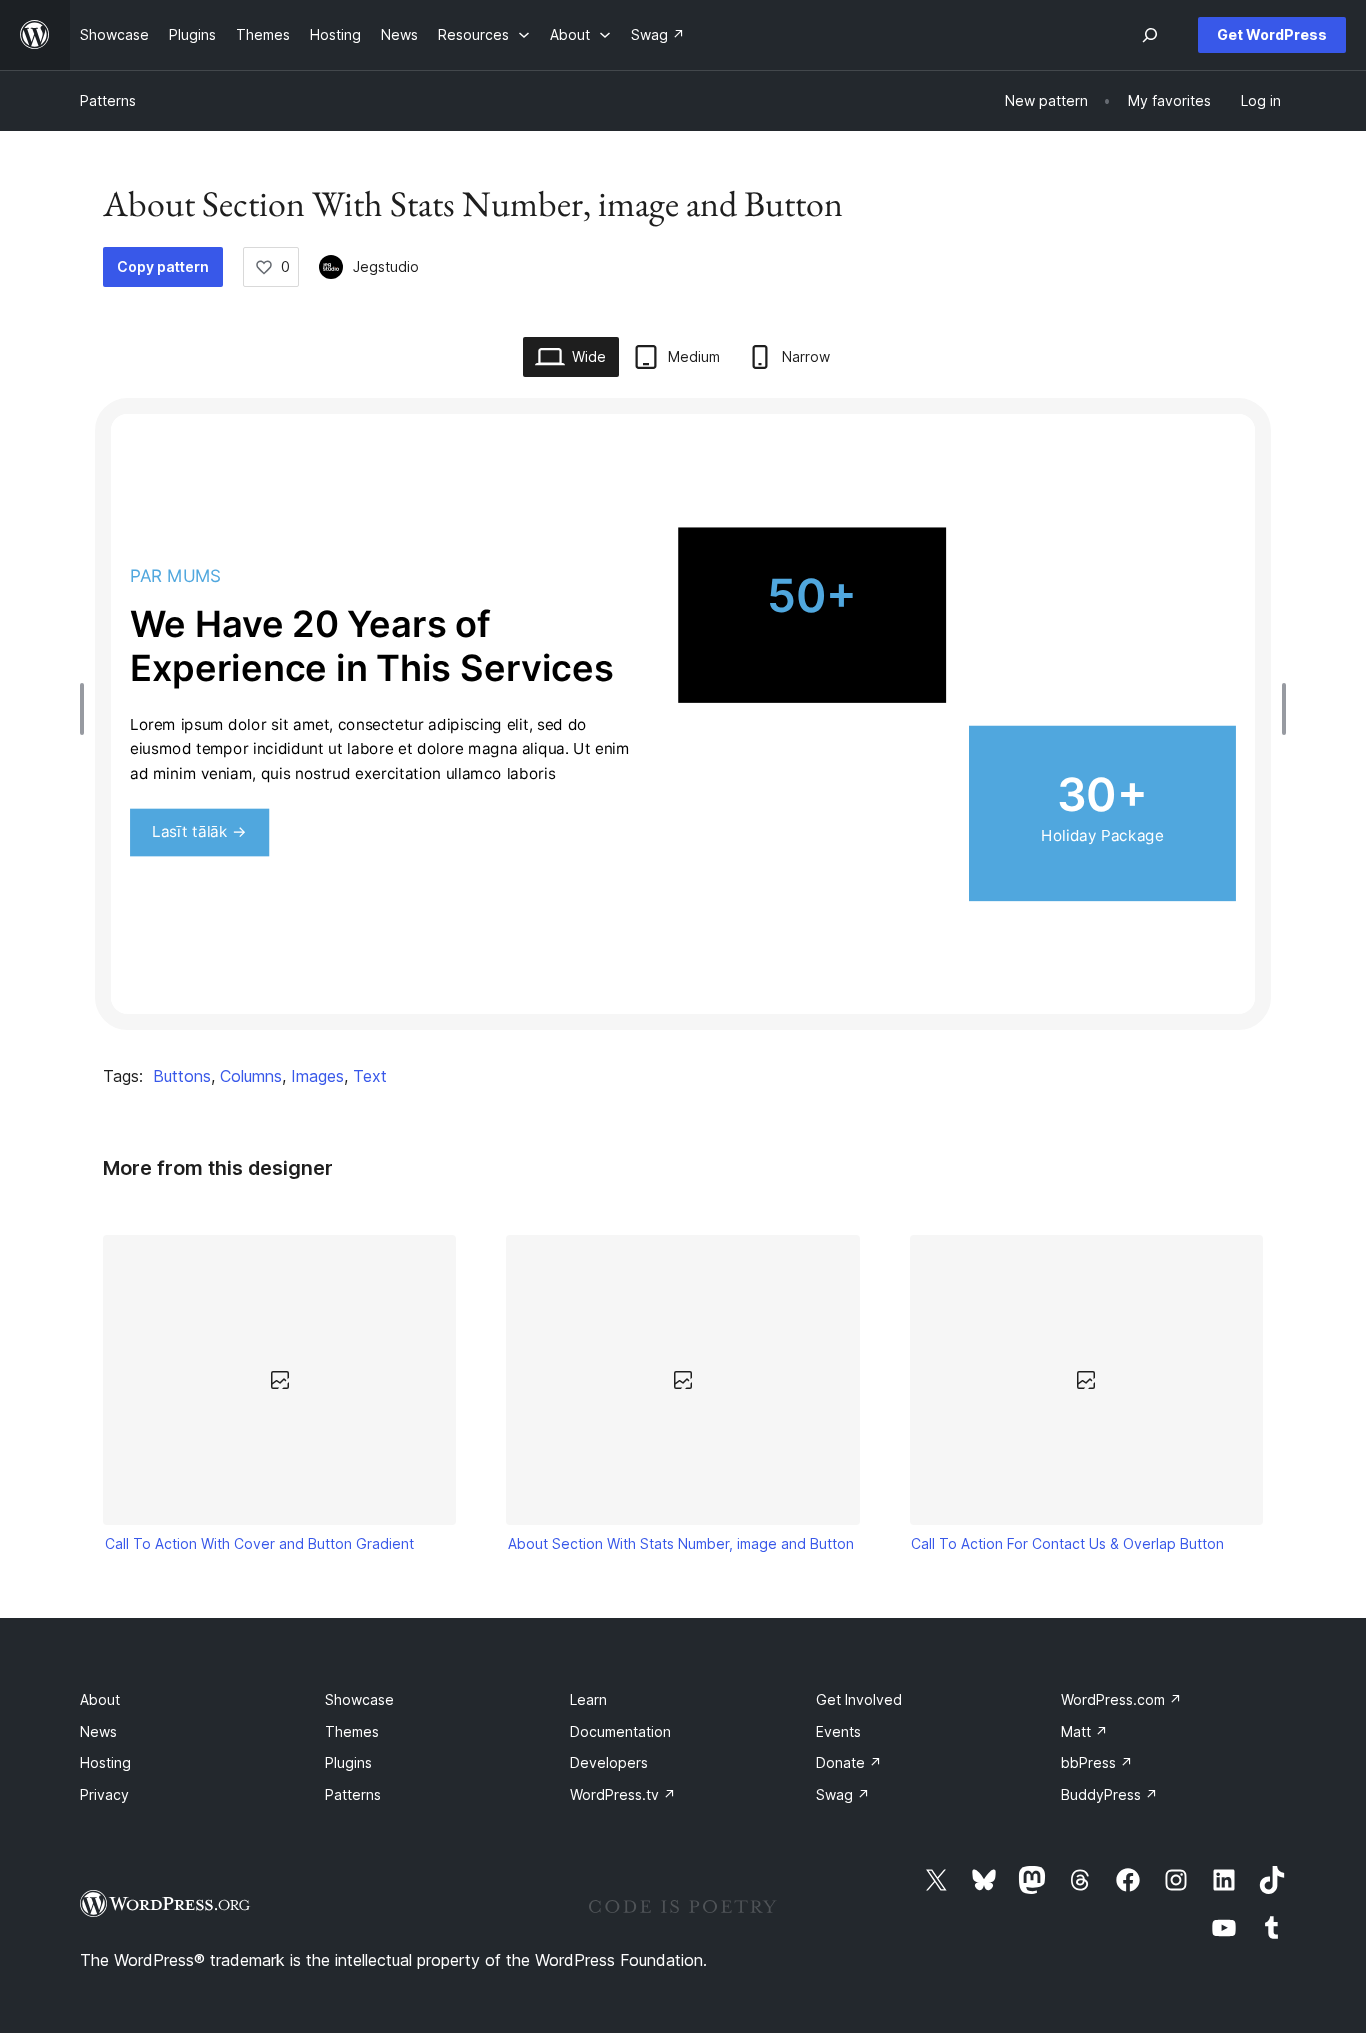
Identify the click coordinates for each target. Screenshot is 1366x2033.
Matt (1084, 1731)
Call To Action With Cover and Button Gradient (259, 1543)
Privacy (104, 1794)
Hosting (105, 1762)
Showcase (359, 1699)
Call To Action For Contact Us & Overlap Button (1067, 1543)
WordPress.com (1121, 1699)
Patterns (108, 100)
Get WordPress (1272, 34)
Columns (251, 1076)
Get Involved (859, 1699)
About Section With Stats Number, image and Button (681, 1543)
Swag (843, 1794)
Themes (352, 1731)
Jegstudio (386, 266)
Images (317, 1076)
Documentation (620, 1731)
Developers (609, 1762)
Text (370, 1076)
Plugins (348, 1762)
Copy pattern (163, 266)
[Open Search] (1150, 35)
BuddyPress (1109, 1794)
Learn (588, 1699)
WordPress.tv (623, 1794)
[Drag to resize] (87, 709)
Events (838, 1731)
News (98, 1731)
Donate (849, 1762)
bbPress (1097, 1762)
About (100, 1699)
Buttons (182, 1076)
